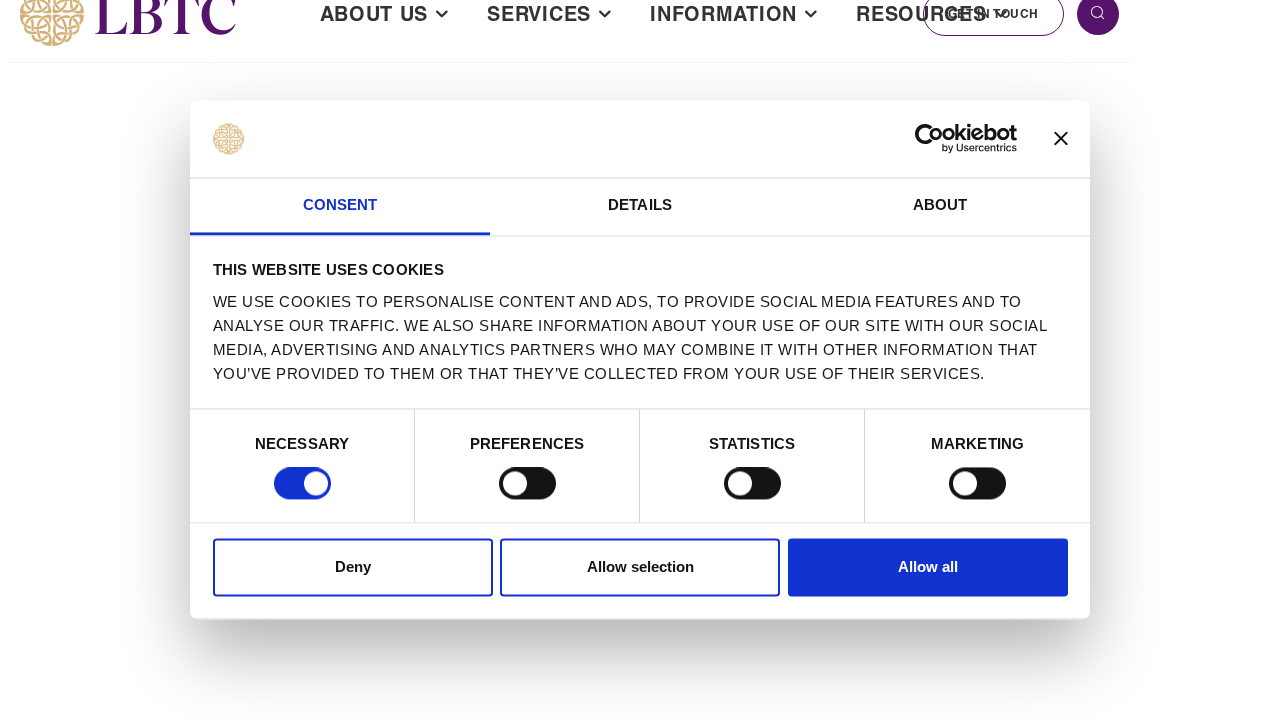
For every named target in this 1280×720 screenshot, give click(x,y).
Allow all (928, 566)
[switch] (527, 484)
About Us (374, 13)
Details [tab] (640, 204)
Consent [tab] (340, 204)
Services (539, 13)
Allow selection (640, 566)
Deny (353, 566)
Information (723, 13)
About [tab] (940, 204)
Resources (921, 13)
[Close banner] (1061, 139)
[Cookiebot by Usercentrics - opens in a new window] (929, 139)
